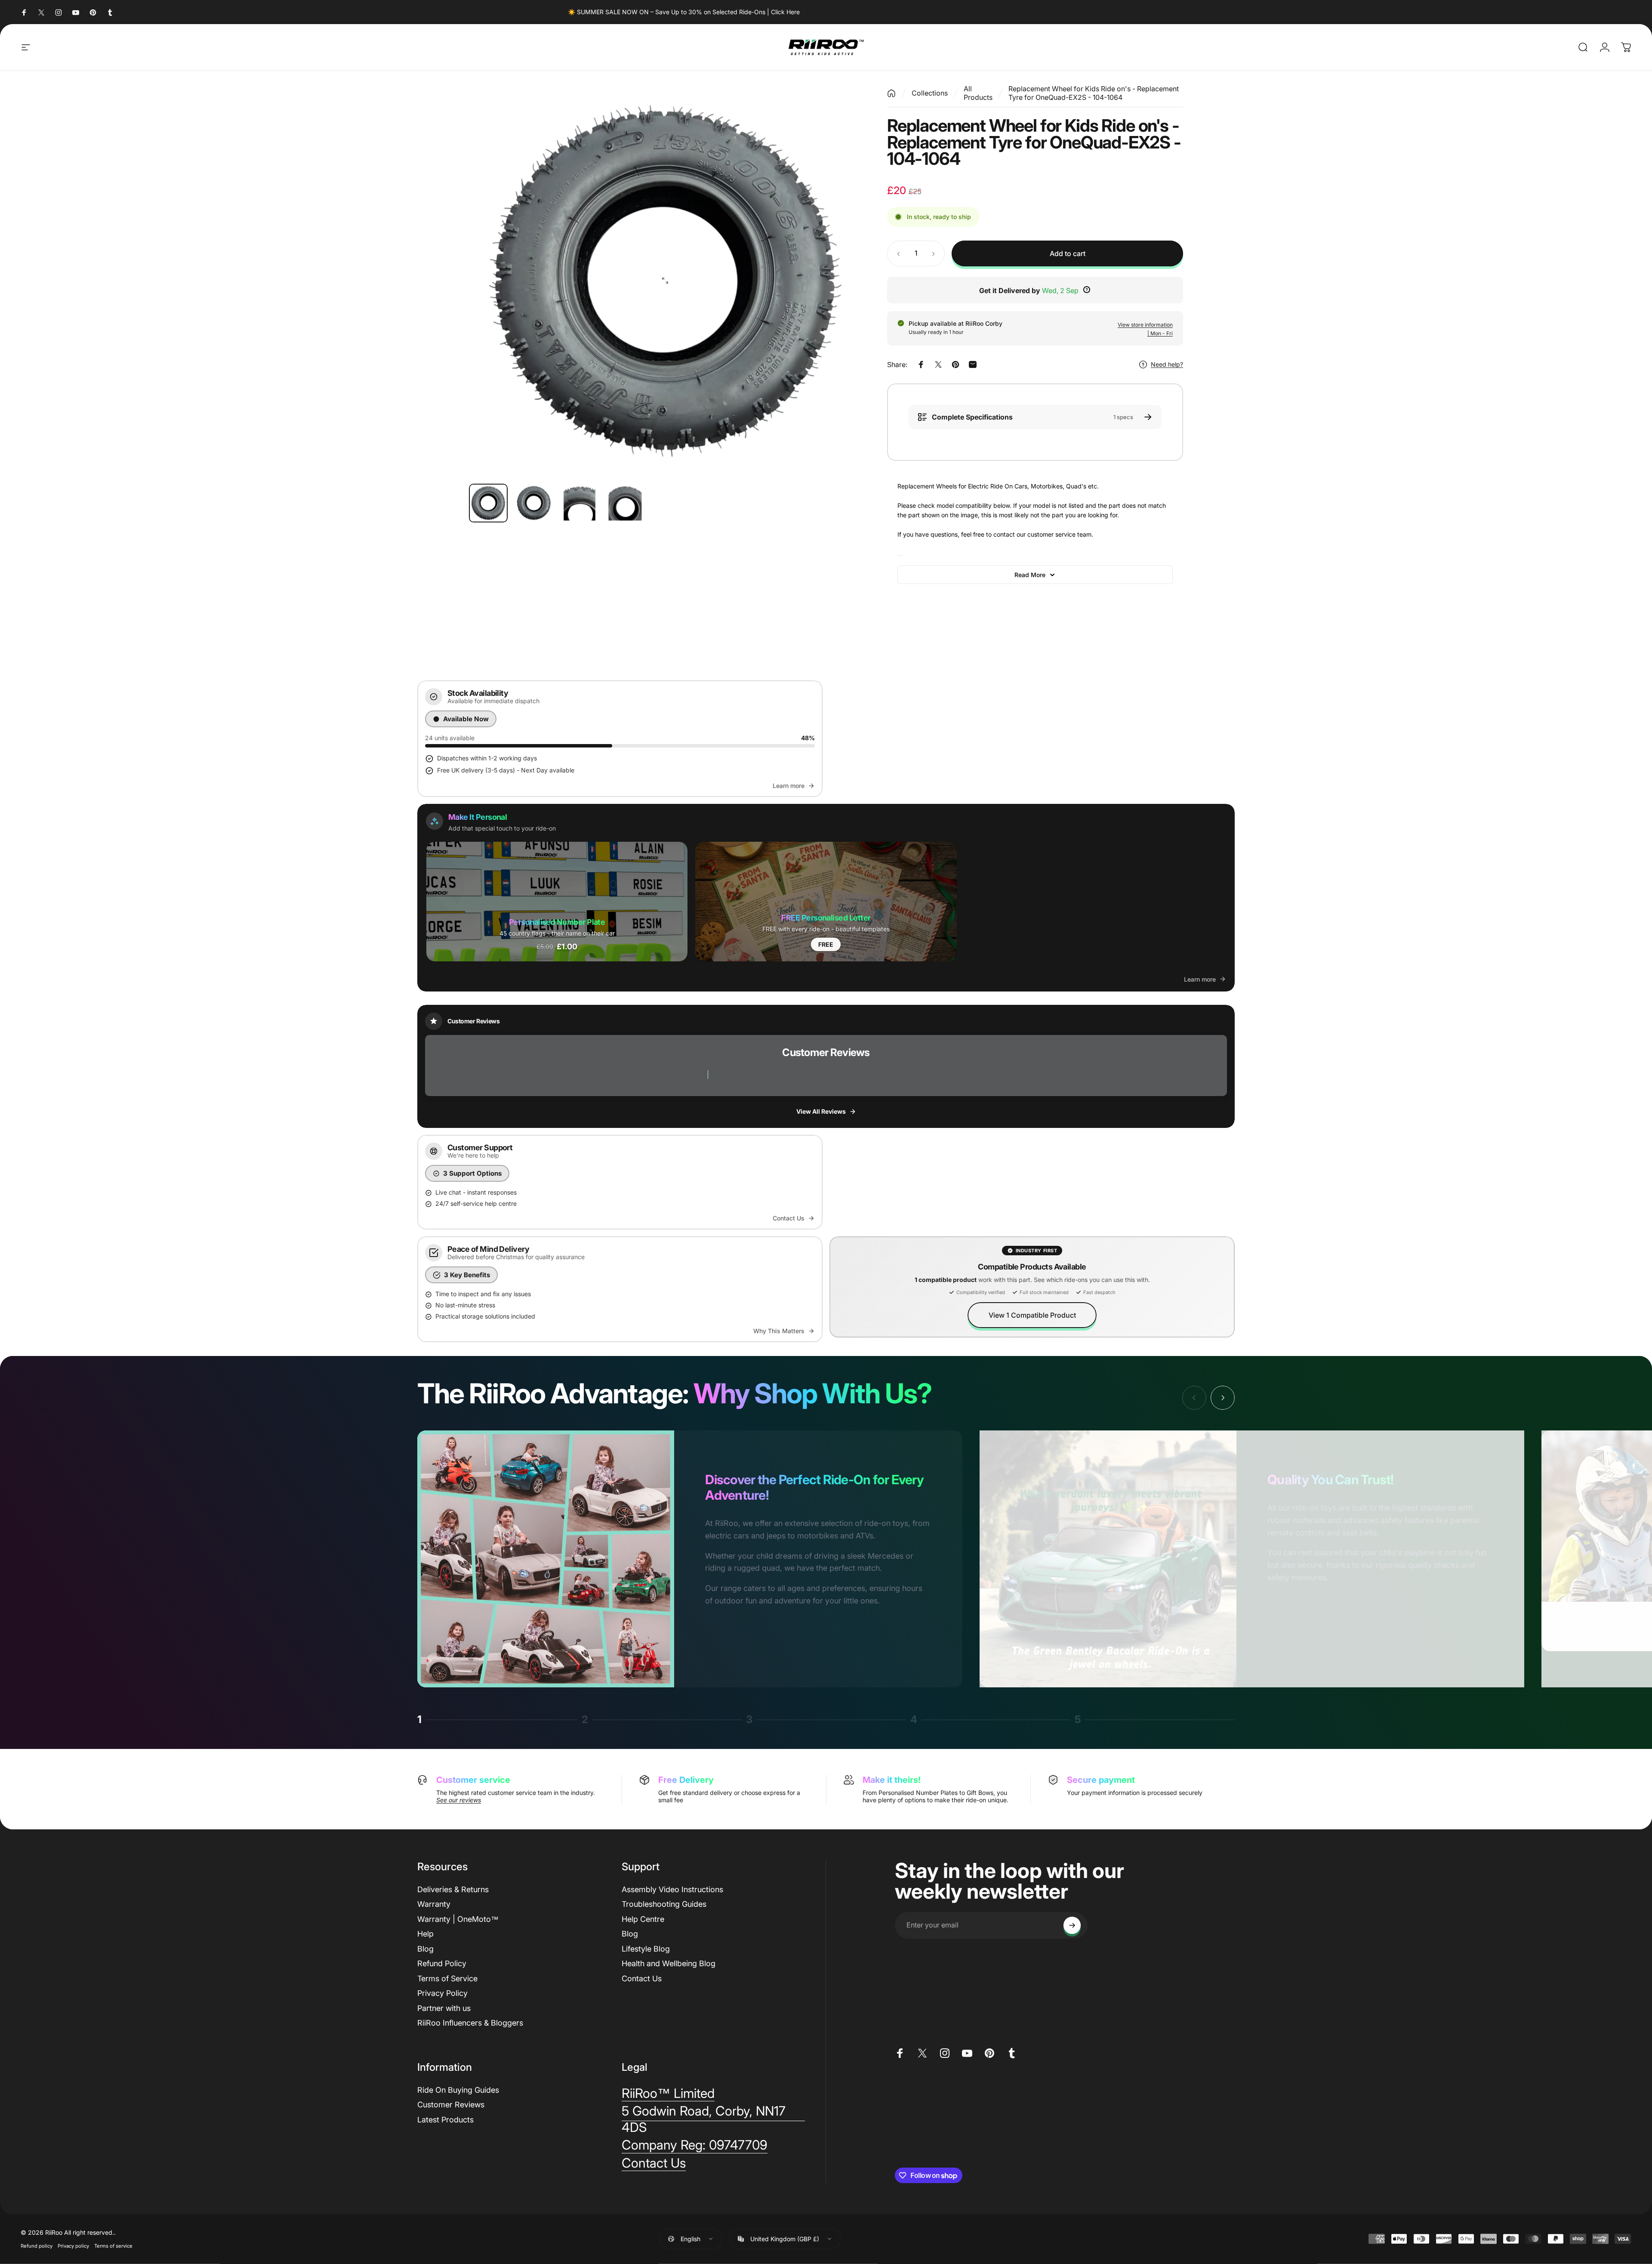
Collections (930, 93)
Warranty (434, 1904)
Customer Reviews (451, 2105)
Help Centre (643, 1919)
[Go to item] (488, 503)
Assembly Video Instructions (672, 1889)
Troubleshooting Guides (664, 1904)
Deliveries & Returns (453, 1889)
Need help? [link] (1167, 364)
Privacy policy (73, 2246)
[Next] (839, 281)
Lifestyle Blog (646, 1949)
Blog (425, 1949)
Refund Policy (442, 1963)
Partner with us (444, 2008)
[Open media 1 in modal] (665, 281)
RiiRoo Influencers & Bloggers (470, 2023)
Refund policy (37, 2246)
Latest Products (445, 2120)
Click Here (785, 12)
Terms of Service (447, 1978)
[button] (557, 901)
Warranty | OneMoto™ (458, 1919)
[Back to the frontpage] (891, 93)
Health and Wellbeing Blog (669, 1963)
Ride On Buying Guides (458, 2090)
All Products (978, 93)
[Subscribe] (1072, 1925)
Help (425, 1934)
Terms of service (113, 2246)
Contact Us (642, 1978)
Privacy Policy (442, 1993)
